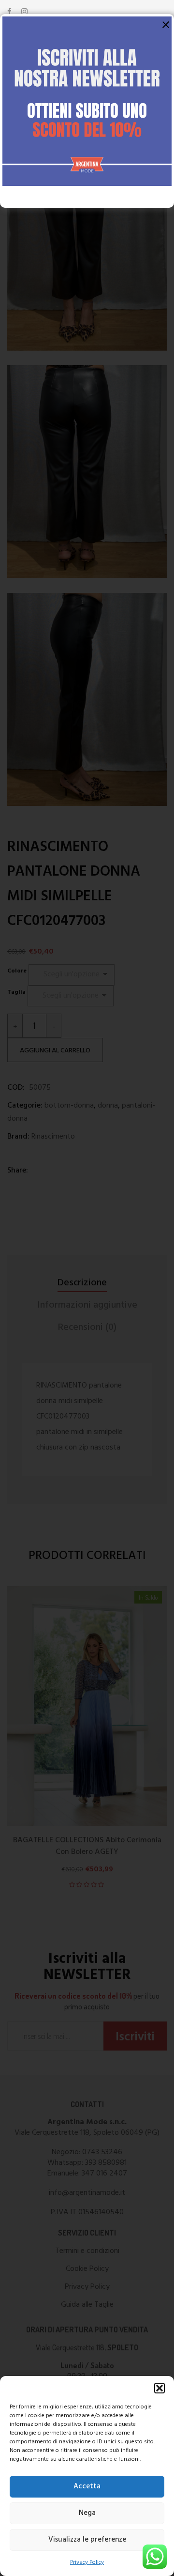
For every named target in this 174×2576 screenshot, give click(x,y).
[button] (159, 2388)
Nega (87, 2513)
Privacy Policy (87, 2562)
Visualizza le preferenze (87, 2540)
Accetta (87, 2486)
